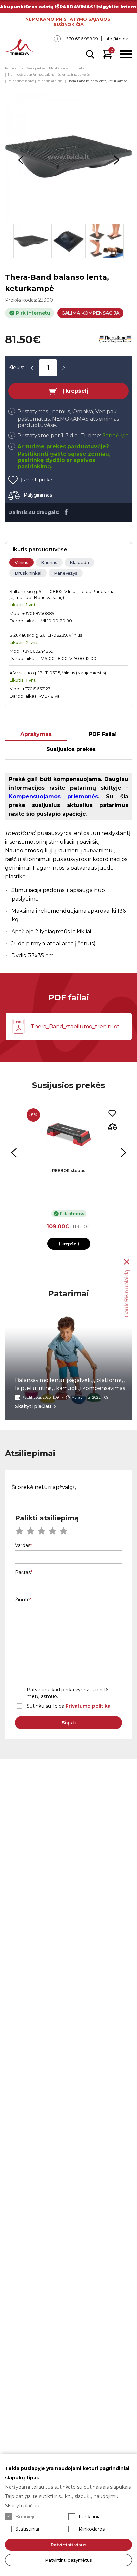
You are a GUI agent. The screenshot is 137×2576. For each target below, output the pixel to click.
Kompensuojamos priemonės (53, 796)
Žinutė (22, 1600)
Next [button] (116, 160)
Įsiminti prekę (36, 480)
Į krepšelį (75, 391)
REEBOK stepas (69, 1171)
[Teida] (19, 48)
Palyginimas (38, 495)
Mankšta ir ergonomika (67, 68)
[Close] (127, 1262)
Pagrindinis (14, 68)
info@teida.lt (118, 39)
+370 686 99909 (81, 39)
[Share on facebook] (66, 512)
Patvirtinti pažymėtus (68, 2560)
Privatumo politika (88, 1706)
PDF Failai (103, 734)
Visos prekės (36, 68)
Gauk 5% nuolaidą (127, 1293)
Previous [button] (21, 160)
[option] (68, 157)
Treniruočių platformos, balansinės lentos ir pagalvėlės (49, 75)
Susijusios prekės (71, 749)
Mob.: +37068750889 (32, 613)
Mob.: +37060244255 (31, 651)
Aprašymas (36, 734)
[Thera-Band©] (115, 340)
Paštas (23, 1572)
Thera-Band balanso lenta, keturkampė (97, 81)
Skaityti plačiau (22, 2506)
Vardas (23, 1545)
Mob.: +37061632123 (30, 689)
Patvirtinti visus (69, 2545)
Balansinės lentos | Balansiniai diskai (36, 81)
